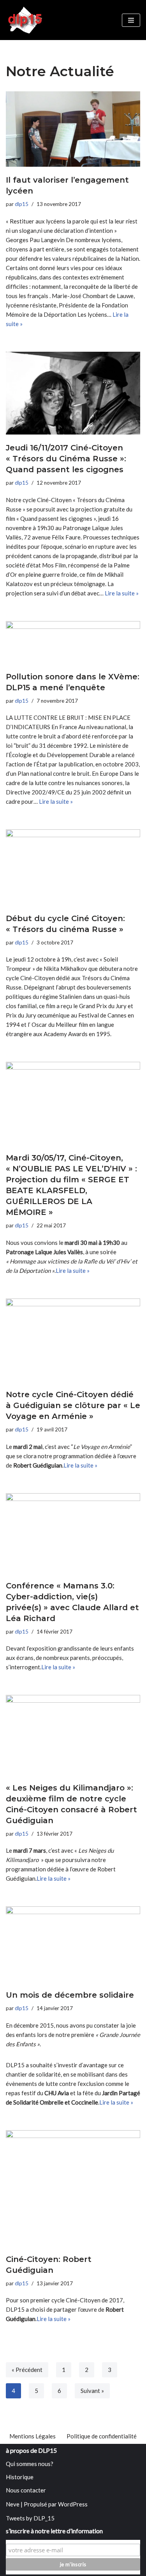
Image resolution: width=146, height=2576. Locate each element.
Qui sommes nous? (30, 2464)
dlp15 (22, 204)
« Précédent (27, 2370)
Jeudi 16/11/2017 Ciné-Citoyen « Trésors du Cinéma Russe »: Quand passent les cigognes (66, 459)
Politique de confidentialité (102, 2436)
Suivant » (92, 2391)
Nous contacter (26, 2490)
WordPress (73, 2504)
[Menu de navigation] (131, 20)
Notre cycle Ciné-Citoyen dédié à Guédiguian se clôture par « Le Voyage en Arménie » (73, 1405)
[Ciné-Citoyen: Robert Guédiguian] (73, 2188)
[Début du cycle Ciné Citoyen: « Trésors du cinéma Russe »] (73, 867)
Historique (20, 2477)
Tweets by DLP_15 (30, 2518)
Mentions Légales (33, 2436)
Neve (13, 2504)
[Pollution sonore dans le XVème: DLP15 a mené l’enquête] (73, 642)
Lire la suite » (122, 593)
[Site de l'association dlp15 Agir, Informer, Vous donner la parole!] (26, 20)
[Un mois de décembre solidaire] (73, 1944)
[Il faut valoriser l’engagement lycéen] (73, 129)
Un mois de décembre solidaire (70, 1995)
